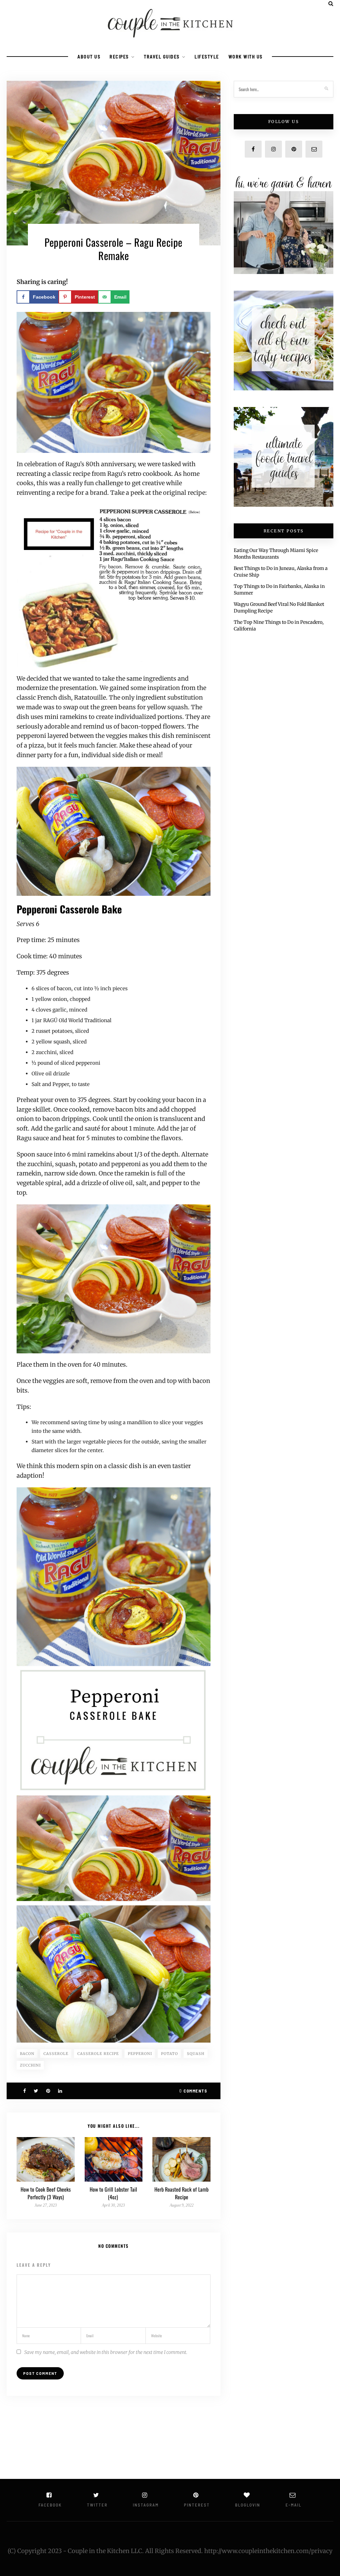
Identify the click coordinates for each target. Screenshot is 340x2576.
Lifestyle (207, 57)
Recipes (119, 57)
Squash (196, 2054)
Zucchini (30, 2065)
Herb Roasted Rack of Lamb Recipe (181, 2193)
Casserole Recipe (98, 2054)
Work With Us (246, 57)
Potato (170, 2054)
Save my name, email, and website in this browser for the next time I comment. (106, 2352)
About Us (89, 57)
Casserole (56, 2054)
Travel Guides (162, 57)
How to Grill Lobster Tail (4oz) (113, 2193)
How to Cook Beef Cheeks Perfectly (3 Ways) (46, 2193)
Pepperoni (140, 2054)
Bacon (27, 2054)
